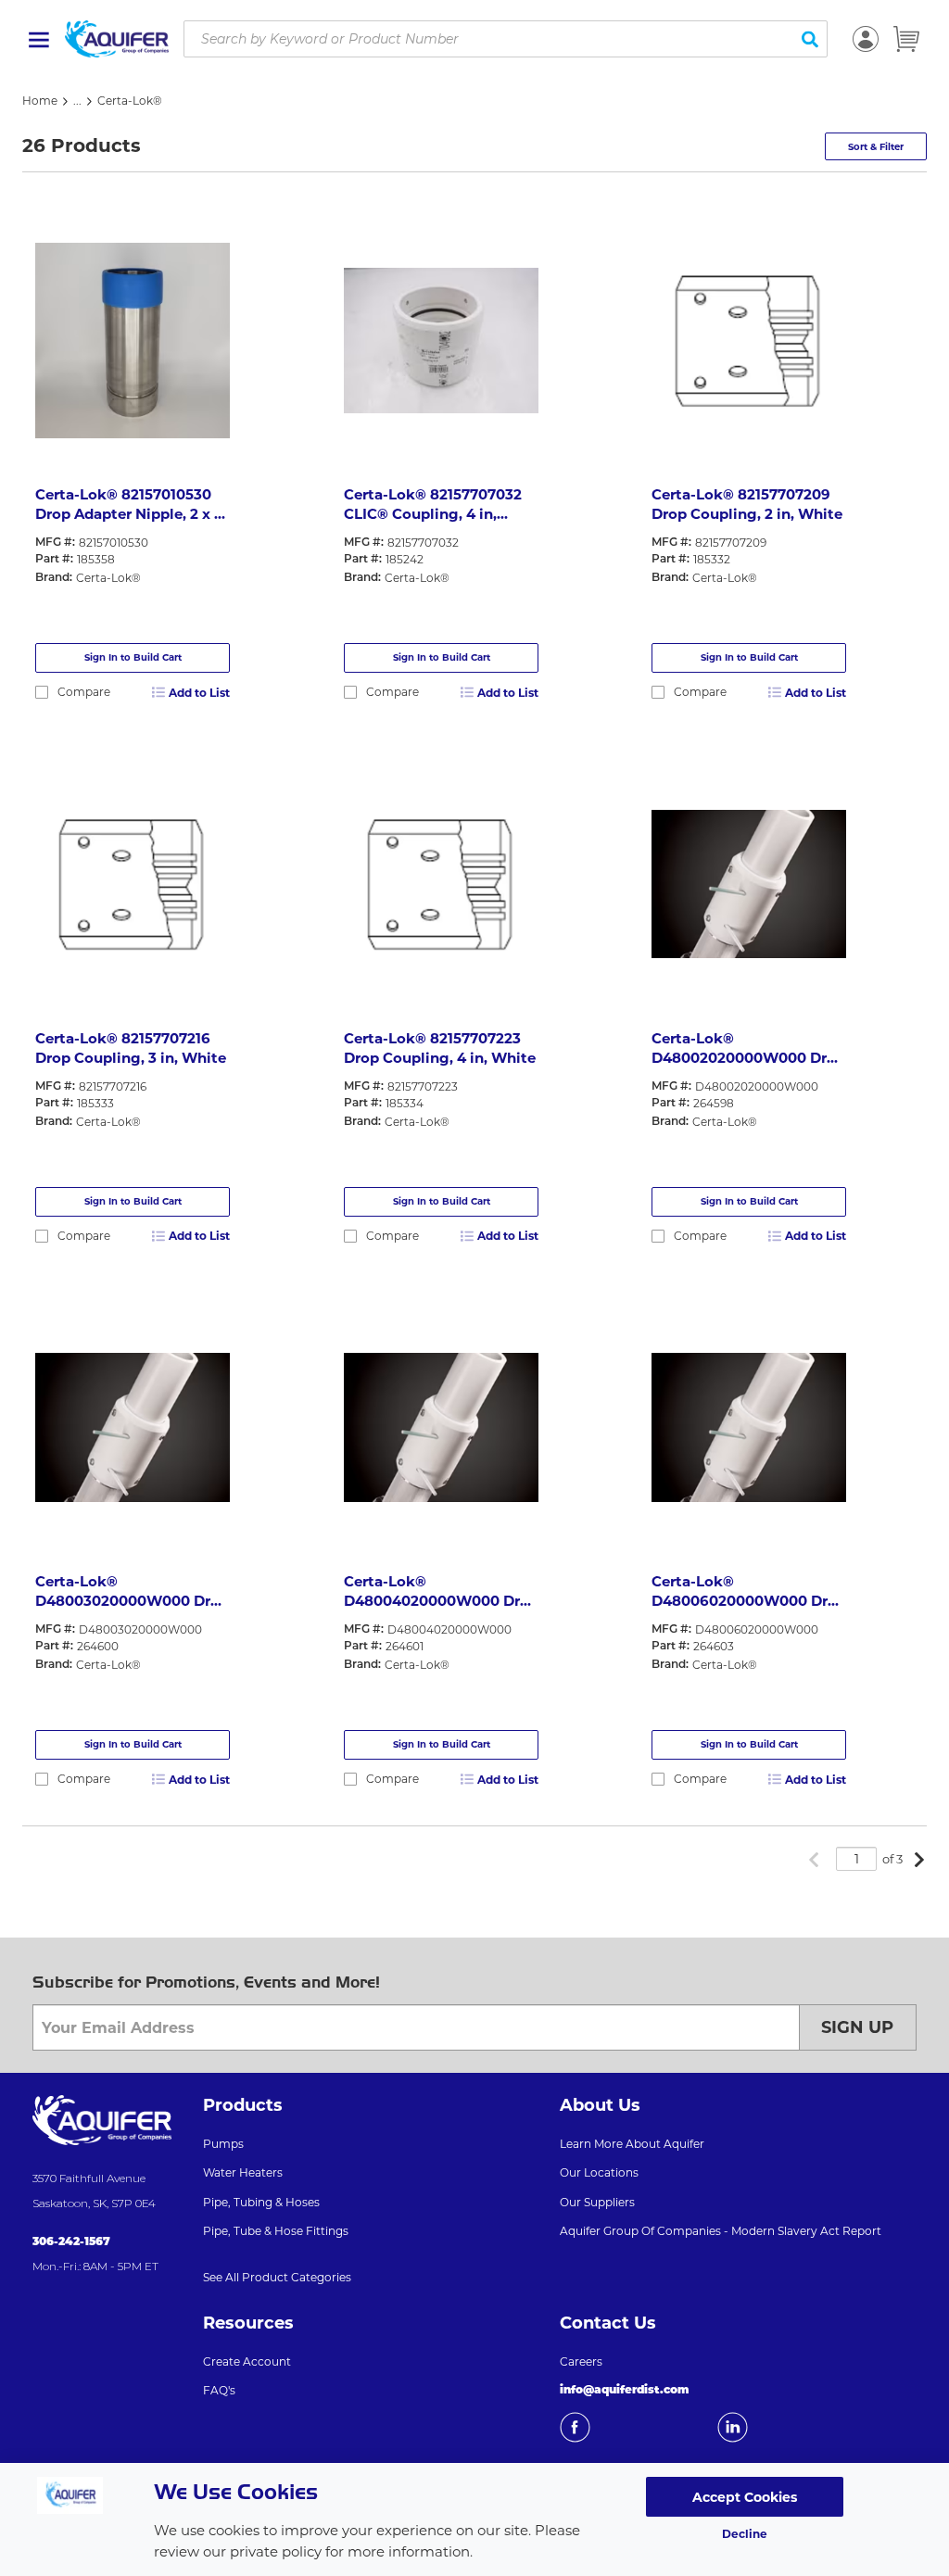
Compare (84, 692)
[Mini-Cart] (906, 39)
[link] (814, 1861)
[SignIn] (866, 39)
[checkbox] (42, 692)
